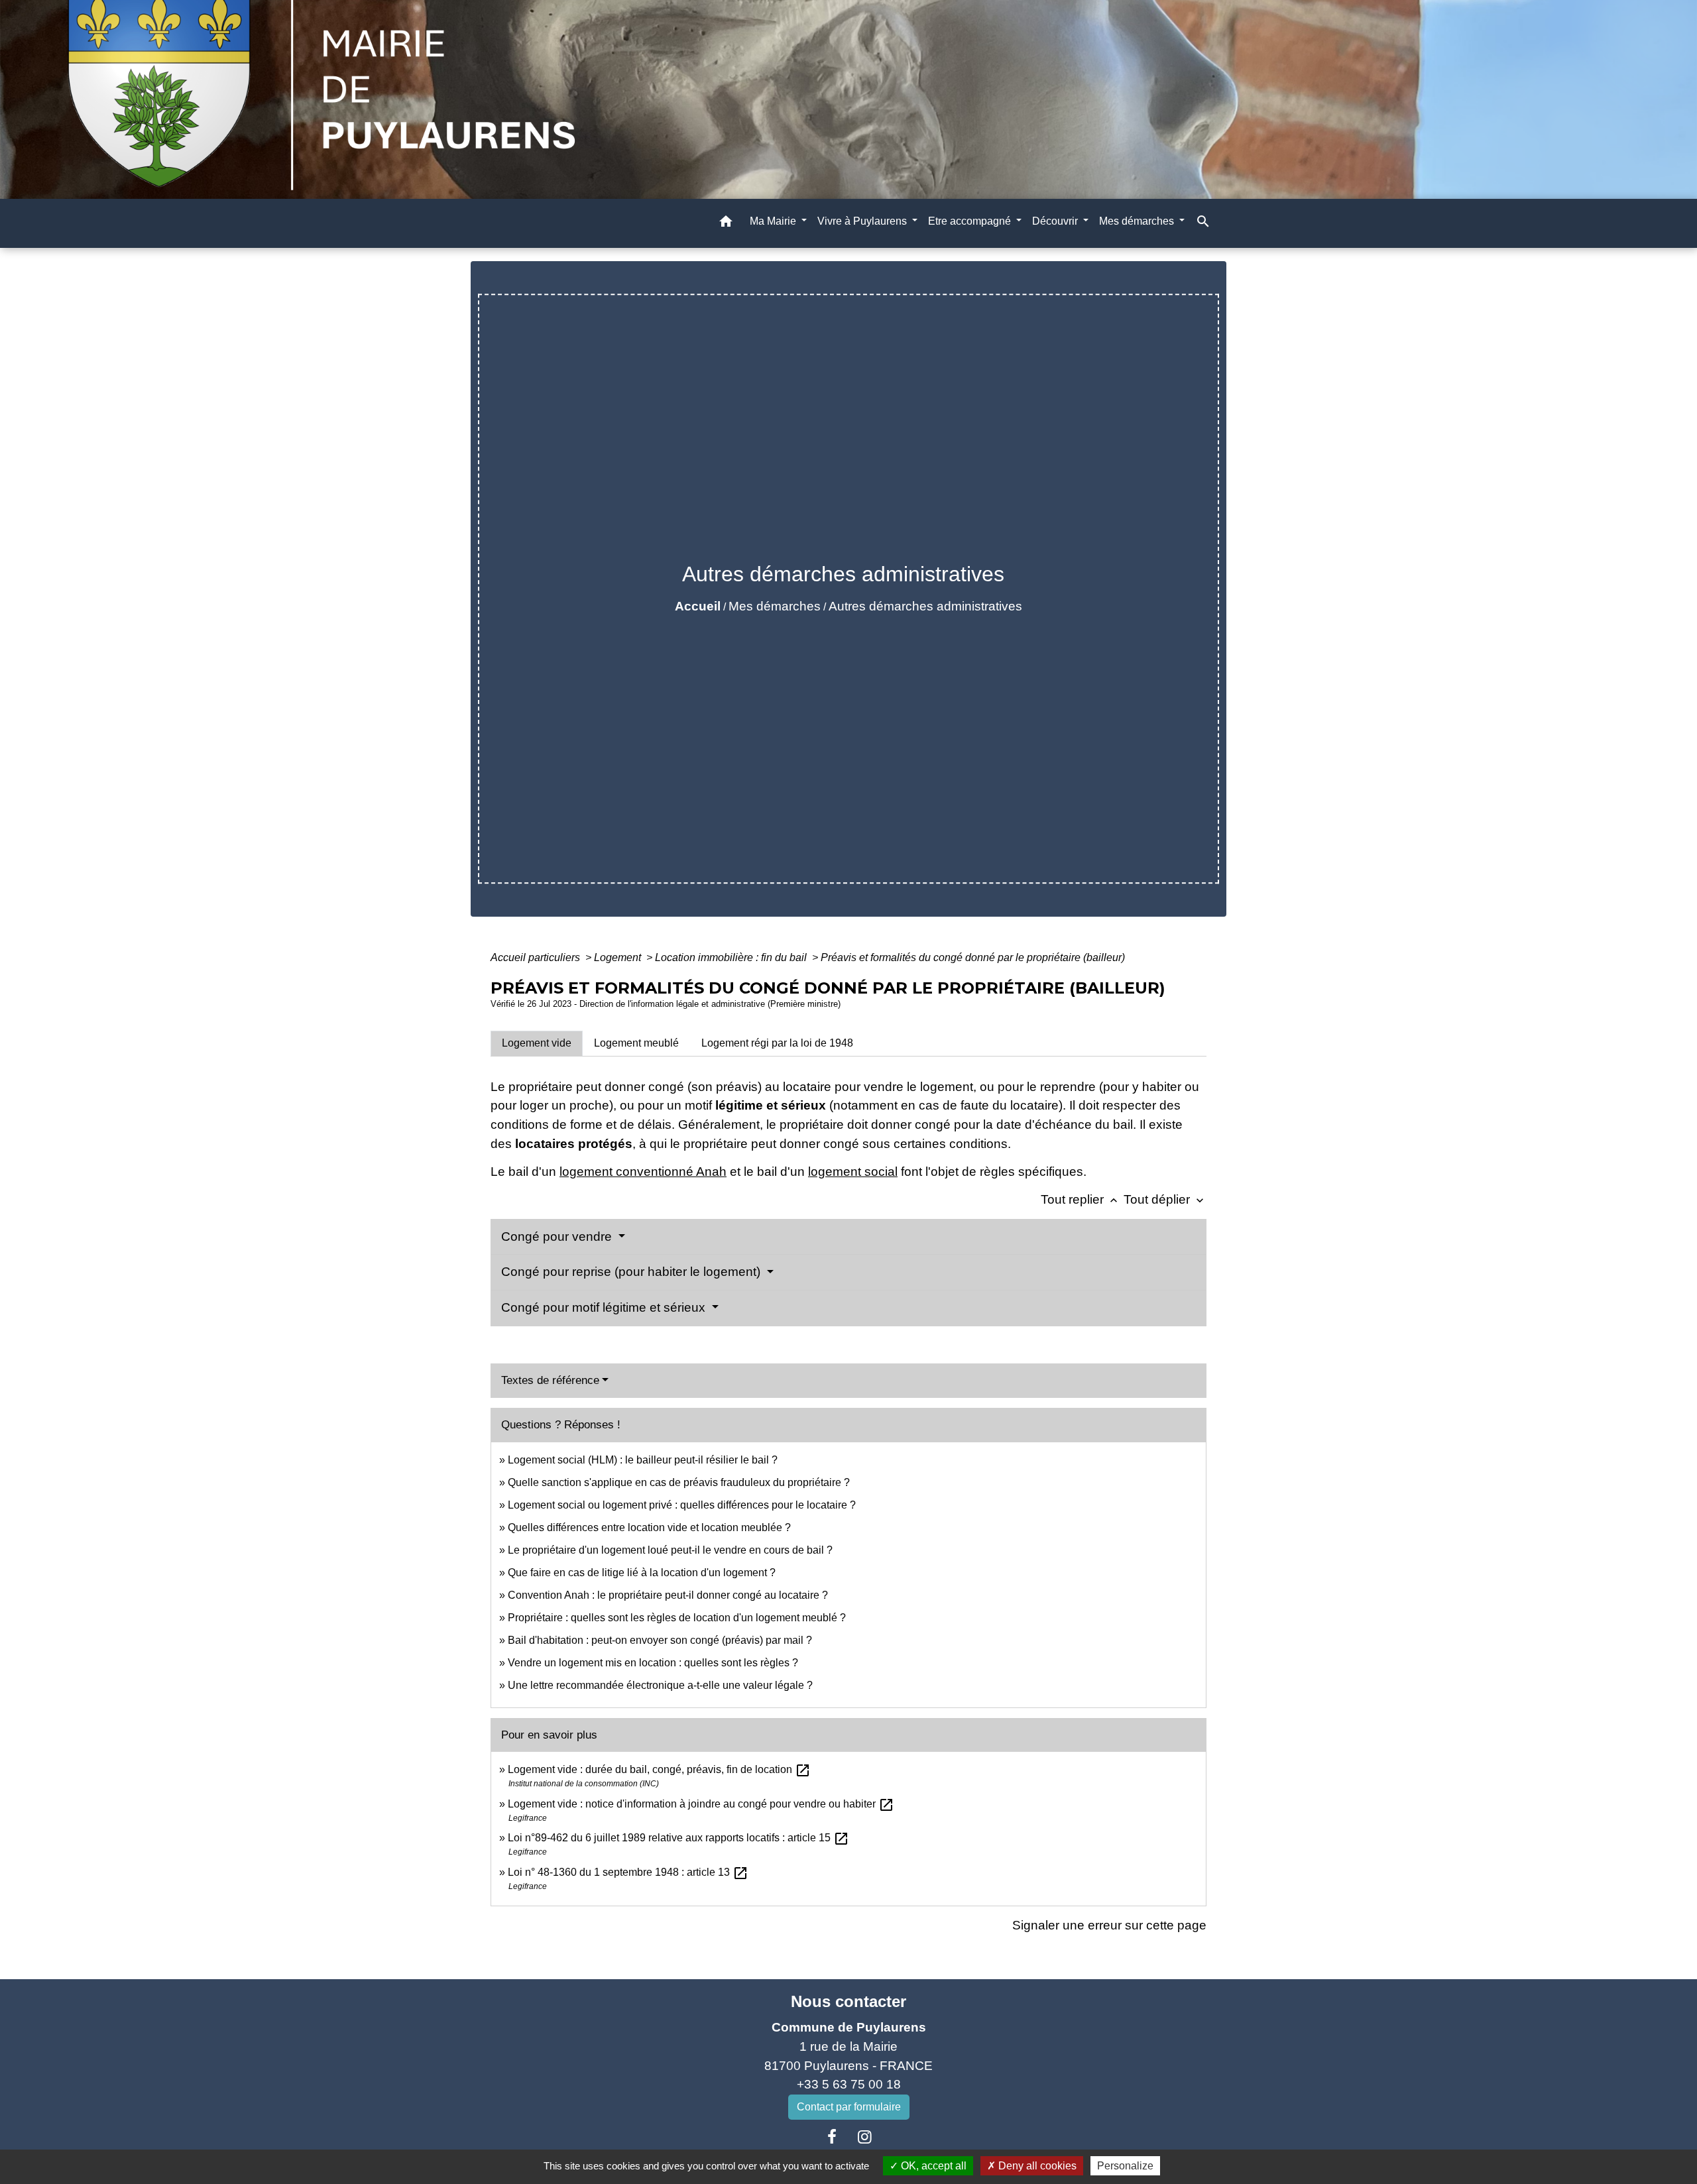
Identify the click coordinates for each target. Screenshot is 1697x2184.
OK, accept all (932, 2166)
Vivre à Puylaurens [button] (863, 221)
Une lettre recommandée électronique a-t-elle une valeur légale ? (660, 1685)
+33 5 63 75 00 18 (849, 2084)
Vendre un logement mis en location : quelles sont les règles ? (653, 1663)
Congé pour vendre (558, 1236)
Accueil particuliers (537, 957)
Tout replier (1081, 1199)
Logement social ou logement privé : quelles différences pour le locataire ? (682, 1505)
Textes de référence (550, 1380)
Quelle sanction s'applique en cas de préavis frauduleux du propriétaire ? (679, 1482)
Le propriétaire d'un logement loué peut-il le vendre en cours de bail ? (670, 1550)
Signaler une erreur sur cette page (1109, 1925)
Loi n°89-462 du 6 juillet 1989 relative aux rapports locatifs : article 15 (678, 1838)
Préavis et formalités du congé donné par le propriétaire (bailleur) (973, 957)
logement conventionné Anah (643, 1172)
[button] (726, 224)
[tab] (537, 1043)
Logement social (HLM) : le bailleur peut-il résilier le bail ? (643, 1460)
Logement (619, 957)
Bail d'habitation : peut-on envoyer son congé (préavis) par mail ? (660, 1640)
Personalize (1125, 2166)
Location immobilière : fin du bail (732, 957)
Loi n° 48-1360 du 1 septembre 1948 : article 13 (628, 1872)
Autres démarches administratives (925, 606)
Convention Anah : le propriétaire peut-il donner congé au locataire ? (668, 1595)
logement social (853, 1172)
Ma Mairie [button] (774, 221)
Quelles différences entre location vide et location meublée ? (649, 1527)
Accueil (698, 606)
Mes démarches (775, 606)
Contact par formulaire (849, 2107)
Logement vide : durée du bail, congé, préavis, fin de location (659, 1769)
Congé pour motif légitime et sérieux (605, 1307)
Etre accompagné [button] (971, 221)
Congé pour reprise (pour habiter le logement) (632, 1272)
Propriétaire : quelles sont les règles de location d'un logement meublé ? (677, 1618)
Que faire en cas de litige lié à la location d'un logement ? (642, 1573)
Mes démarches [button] (1138, 221)
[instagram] (865, 2137)
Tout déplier (1165, 1199)
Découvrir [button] (1056, 221)
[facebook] (832, 2137)
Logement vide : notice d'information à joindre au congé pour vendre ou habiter (701, 1804)
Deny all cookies (1036, 2166)
